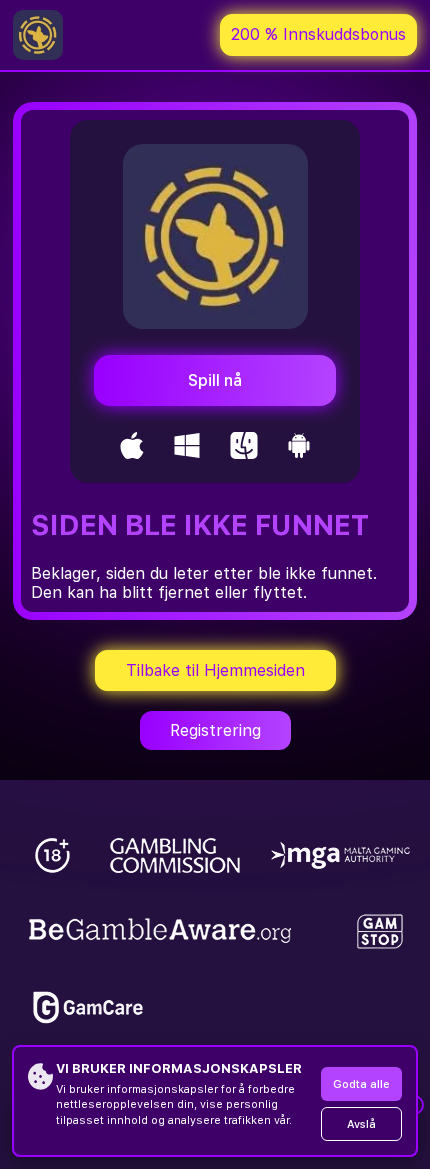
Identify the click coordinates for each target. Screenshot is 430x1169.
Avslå (361, 1124)
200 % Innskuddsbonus (318, 34)
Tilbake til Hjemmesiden (215, 670)
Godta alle (361, 1084)
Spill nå (215, 380)
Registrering (215, 730)
